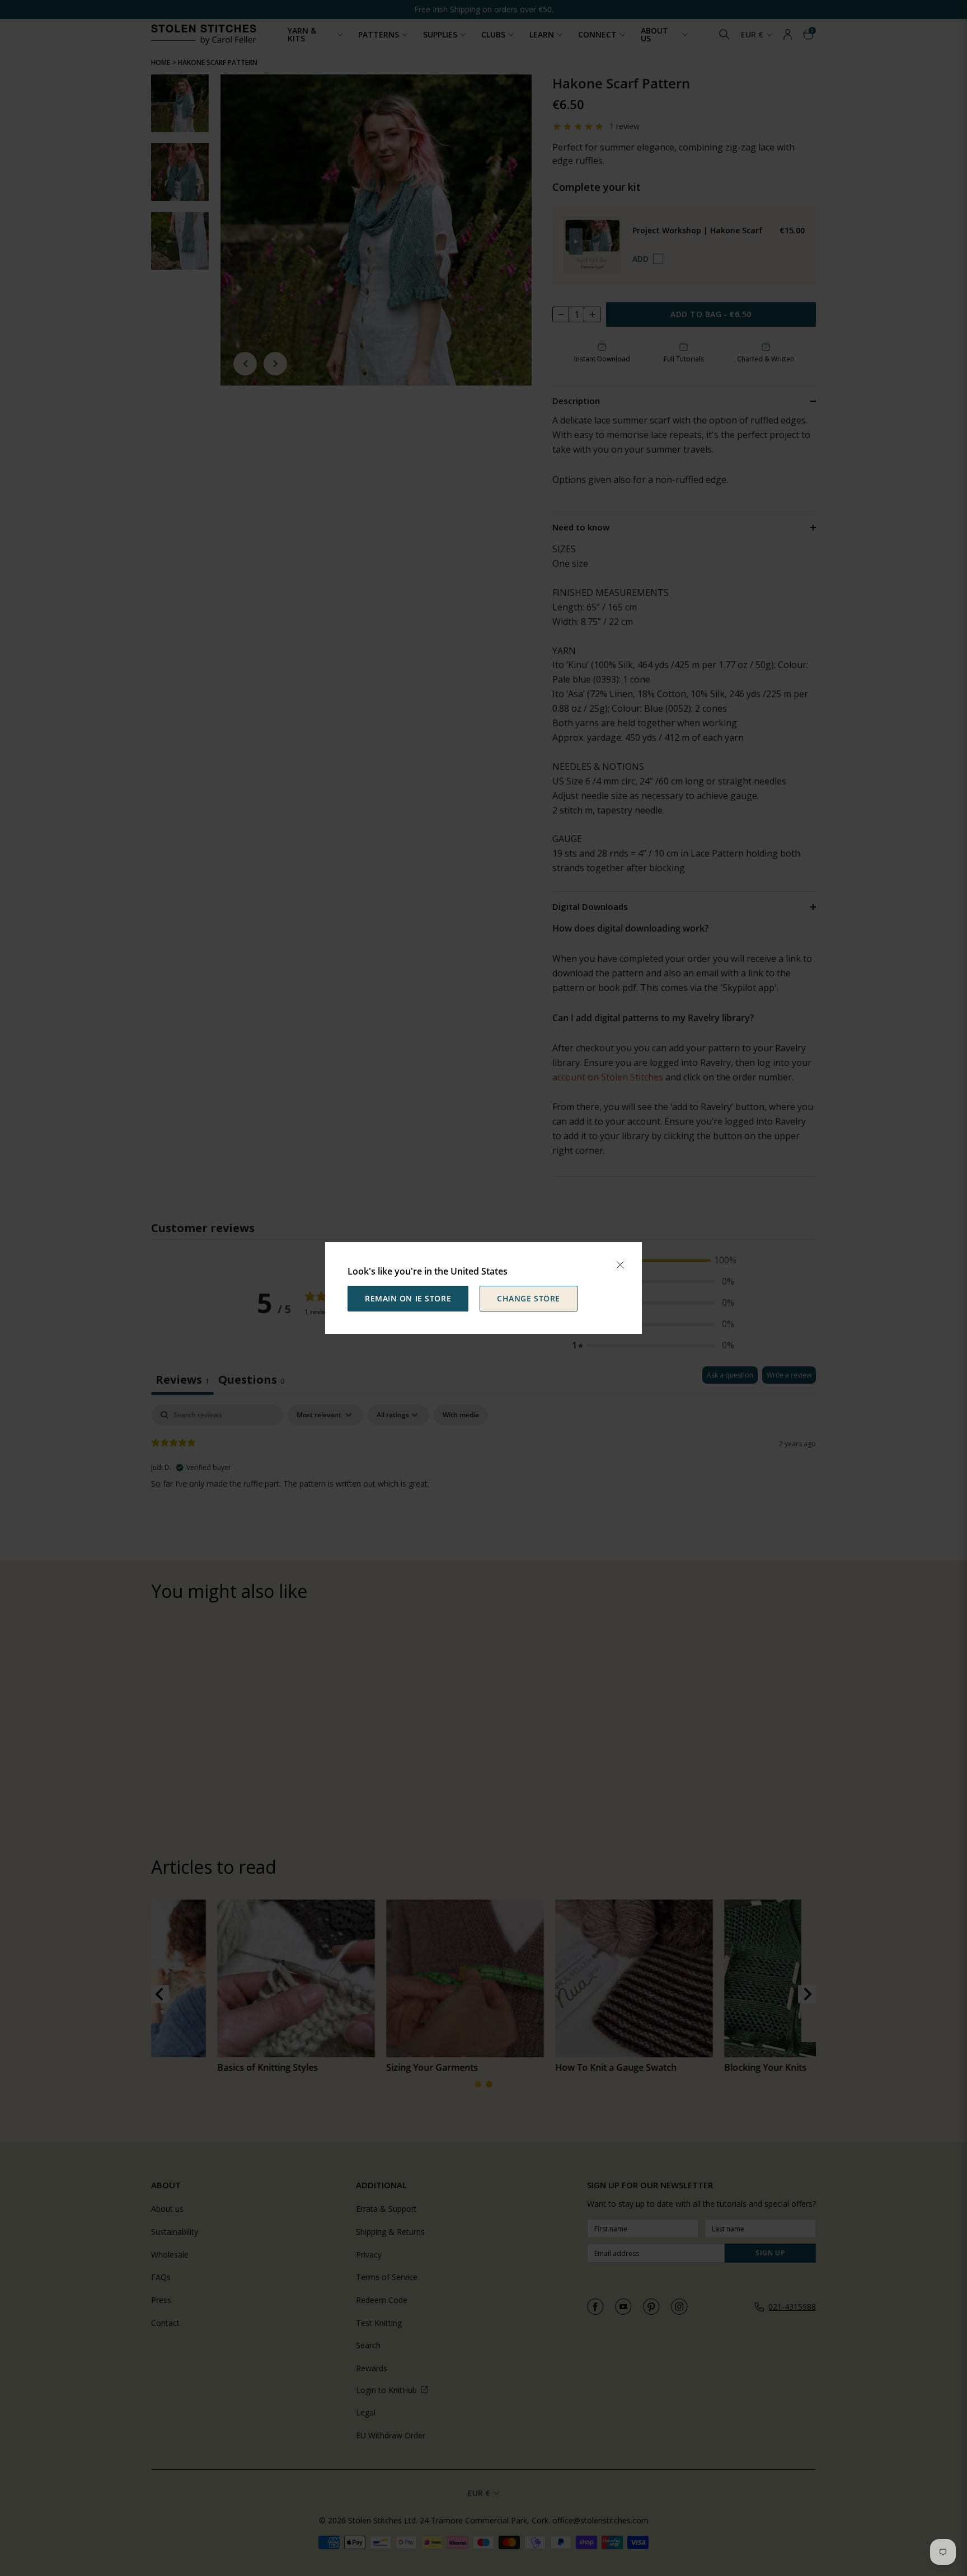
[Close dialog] (620, 1265)
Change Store (529, 1298)
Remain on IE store (408, 1298)
